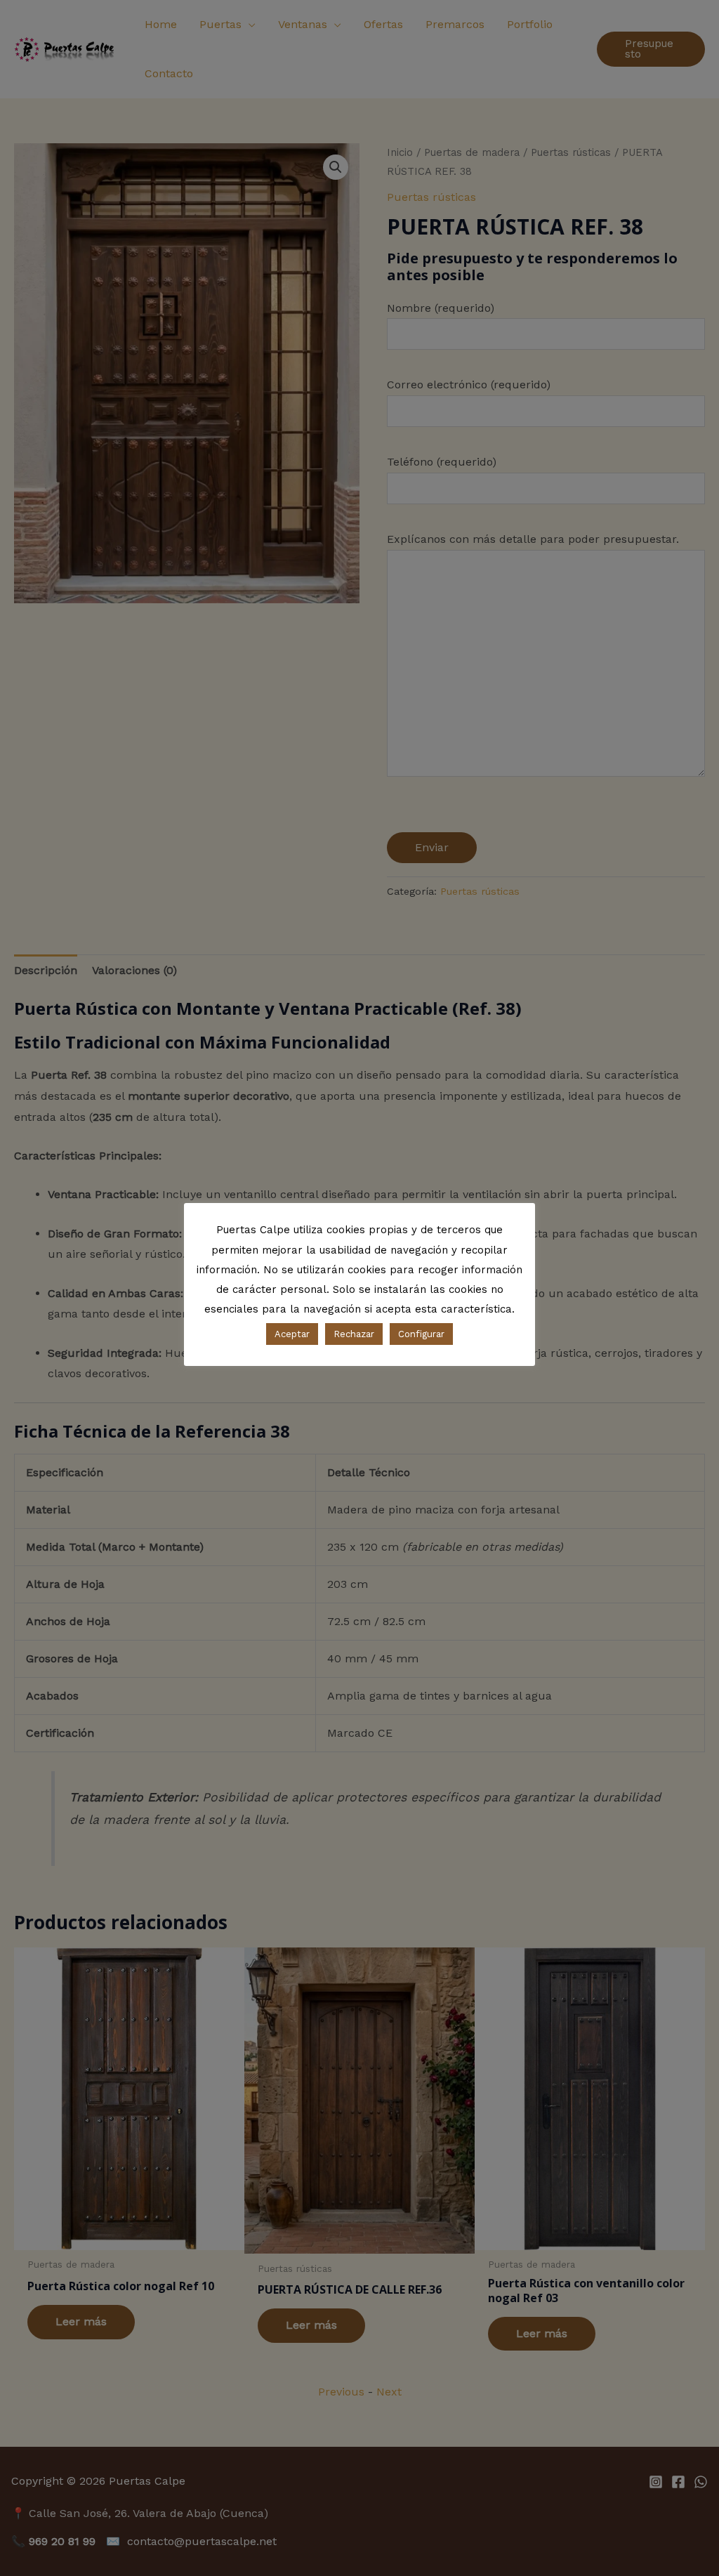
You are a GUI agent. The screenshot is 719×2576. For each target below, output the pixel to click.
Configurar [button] (421, 1334)
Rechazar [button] (354, 1334)
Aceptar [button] (292, 1334)
